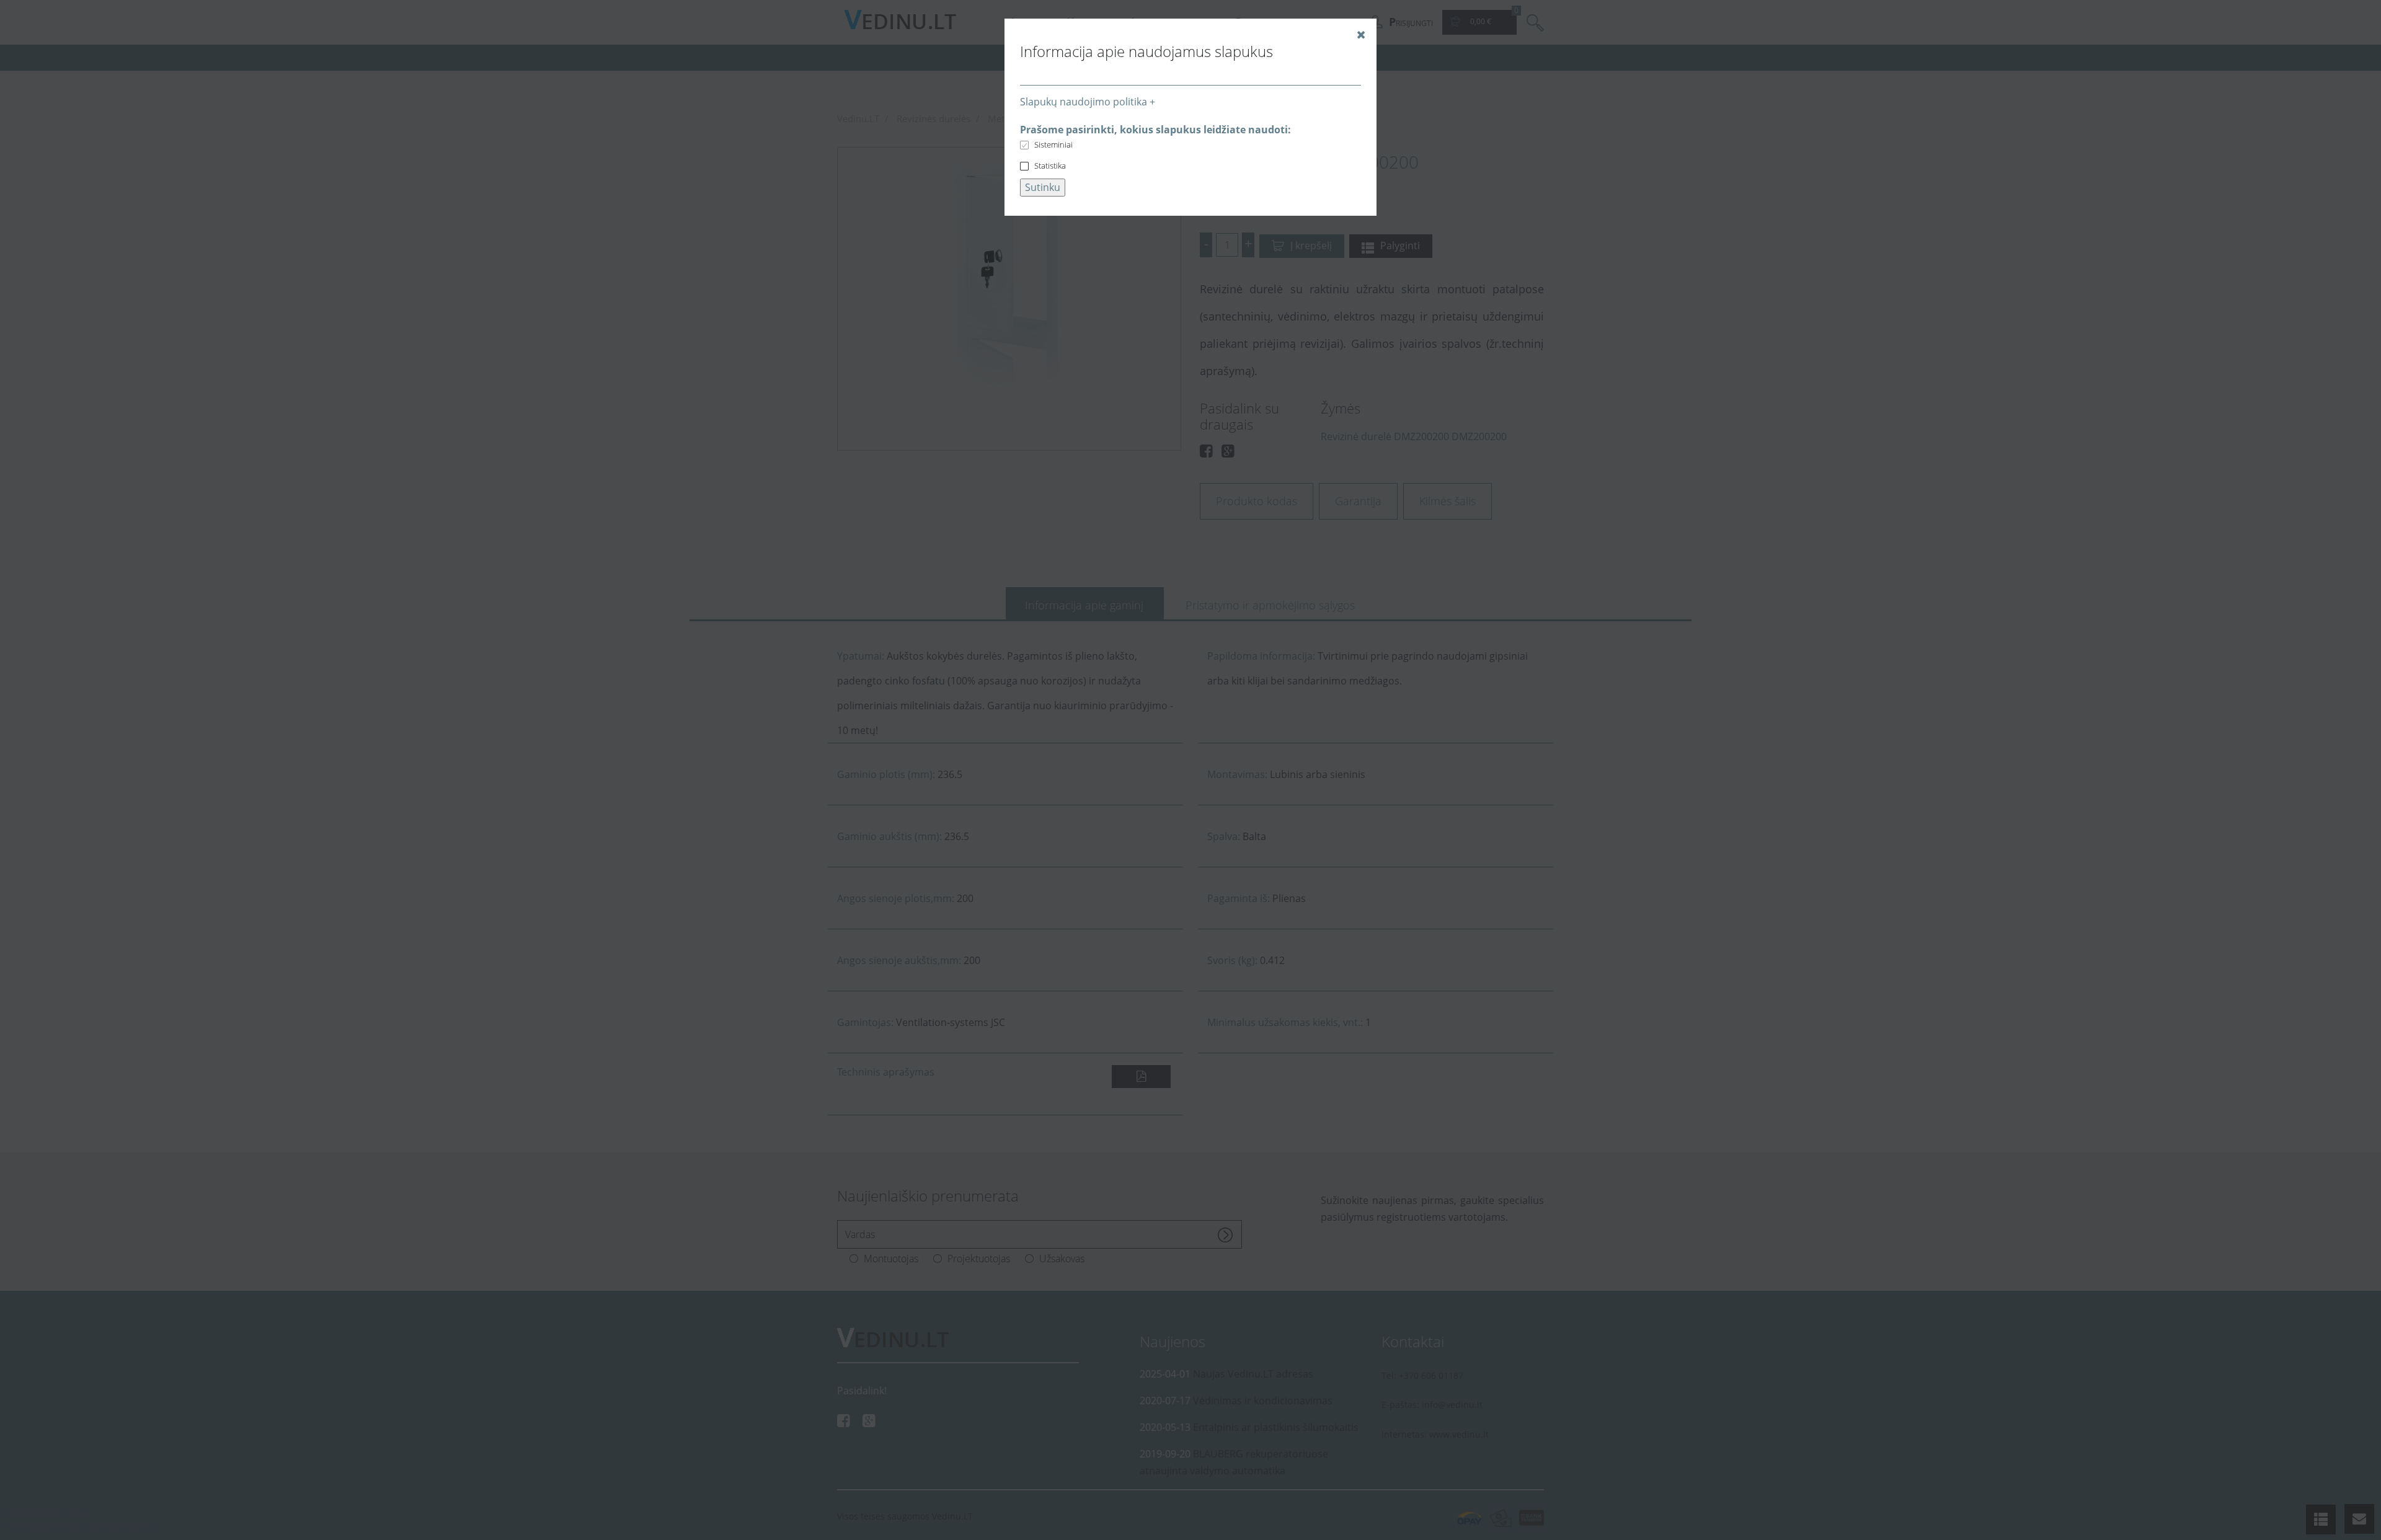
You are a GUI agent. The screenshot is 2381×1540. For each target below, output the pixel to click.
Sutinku (1043, 187)
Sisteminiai (1053, 144)
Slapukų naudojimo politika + (1088, 102)
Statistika (1050, 166)
